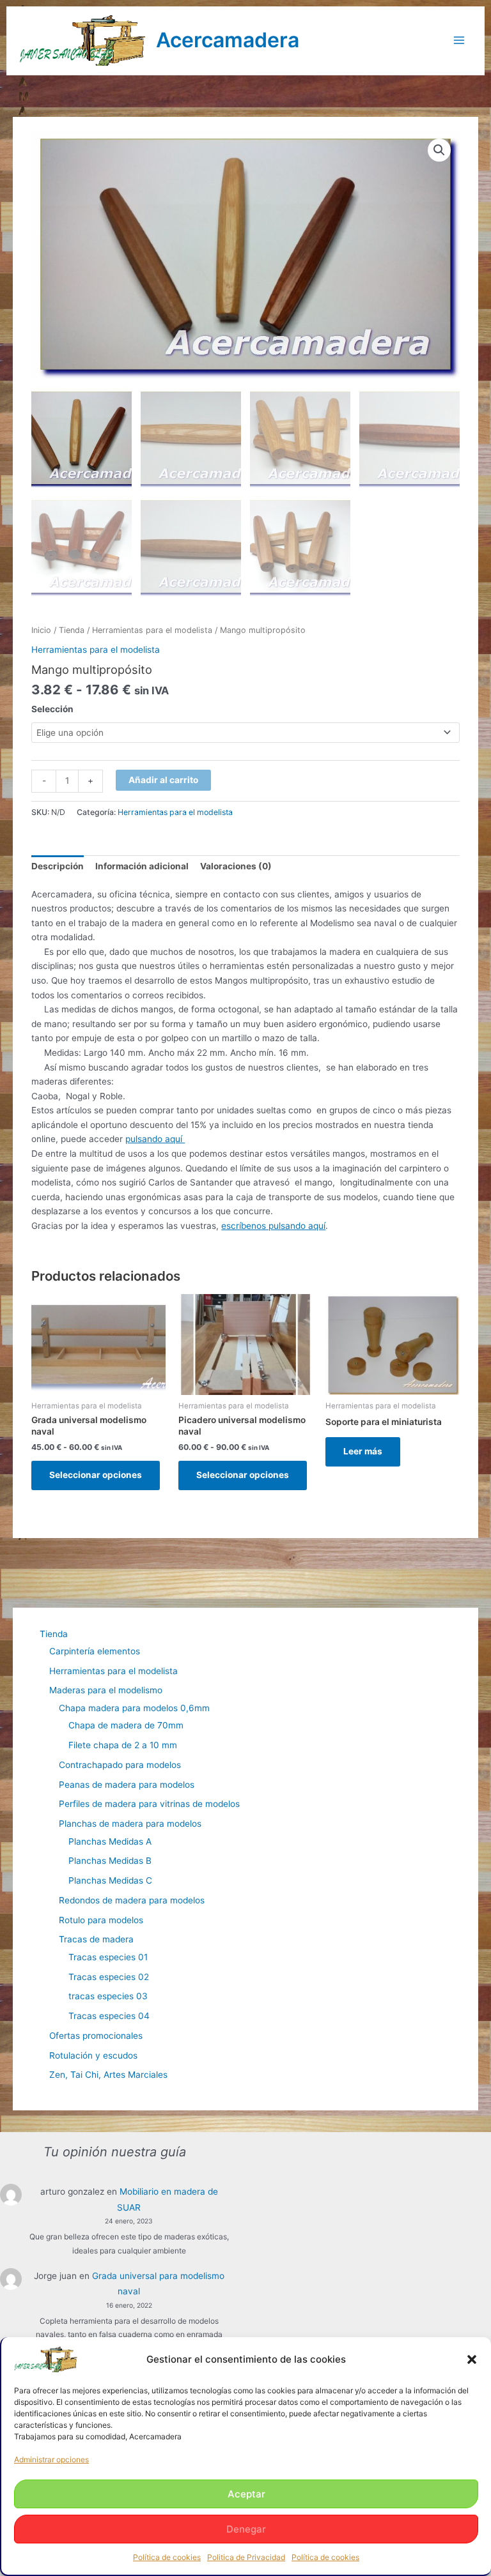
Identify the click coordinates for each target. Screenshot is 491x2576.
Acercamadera (228, 40)
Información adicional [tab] (142, 866)
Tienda (72, 630)
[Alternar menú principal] (459, 41)
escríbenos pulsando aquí (273, 1226)
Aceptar (246, 2494)
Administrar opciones (51, 2459)
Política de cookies (167, 2557)
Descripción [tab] (58, 866)
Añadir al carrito (163, 780)
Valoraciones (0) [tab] (236, 866)
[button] (472, 2359)
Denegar (246, 2529)
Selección (52, 709)
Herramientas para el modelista (152, 630)
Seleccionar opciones (96, 1475)
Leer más (363, 1451)
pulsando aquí (155, 1139)
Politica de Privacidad (246, 2557)
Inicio (41, 630)
